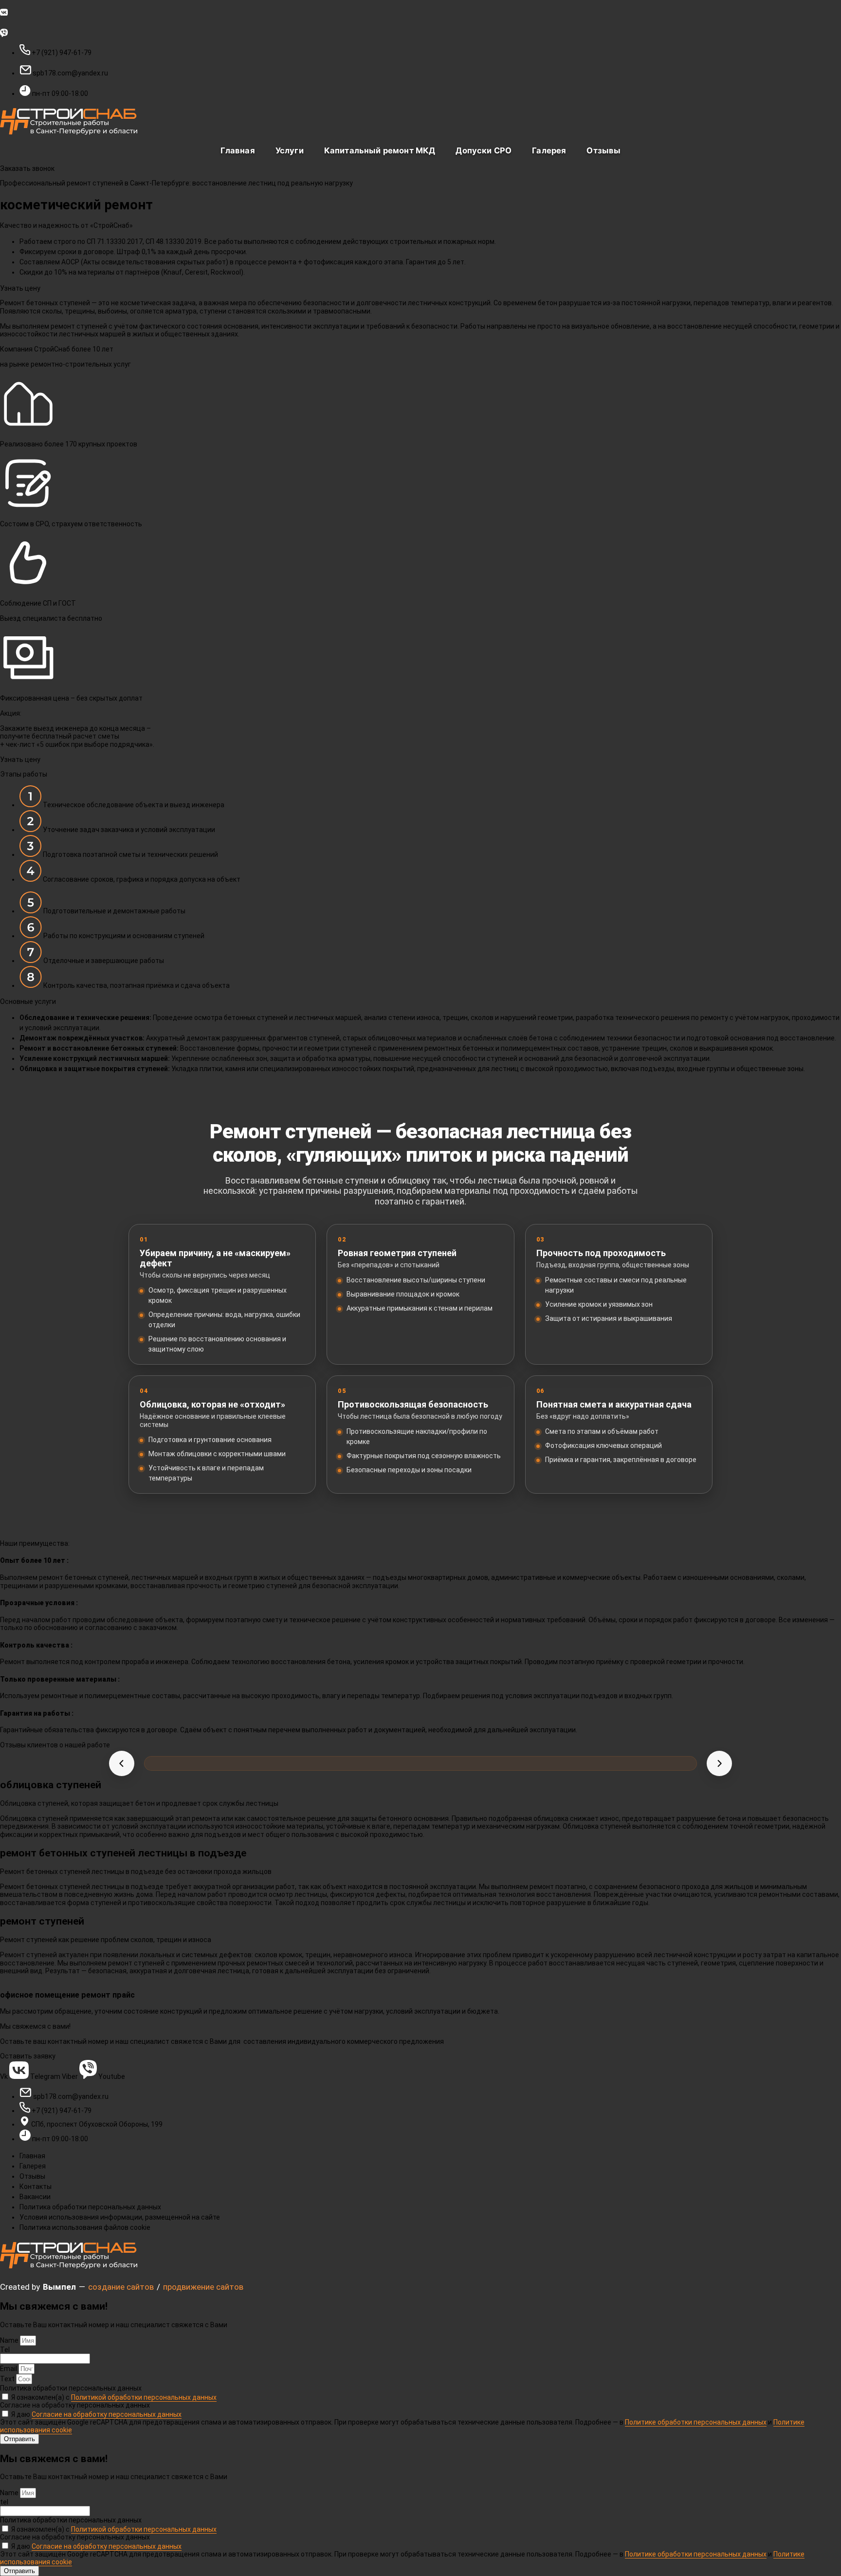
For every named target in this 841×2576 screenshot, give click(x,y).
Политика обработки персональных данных (71, 2388)
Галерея (549, 150)
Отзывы (603, 150)
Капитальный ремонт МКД (380, 150)
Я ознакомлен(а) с (114, 2397)
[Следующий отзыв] (719, 1763)
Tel (5, 2350)
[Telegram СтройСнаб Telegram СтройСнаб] (420, 22)
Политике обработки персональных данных (696, 2422)
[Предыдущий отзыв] (122, 1763)
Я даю (96, 2414)
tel (4, 2502)
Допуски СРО (484, 150)
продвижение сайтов (203, 2287)
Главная (238, 150)
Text (8, 2379)
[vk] (420, 12)
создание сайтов (121, 2287)
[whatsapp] (420, 32)
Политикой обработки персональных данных (144, 2397)
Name (10, 2340)
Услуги (290, 150)
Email (9, 2369)
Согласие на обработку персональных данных (75, 2405)
